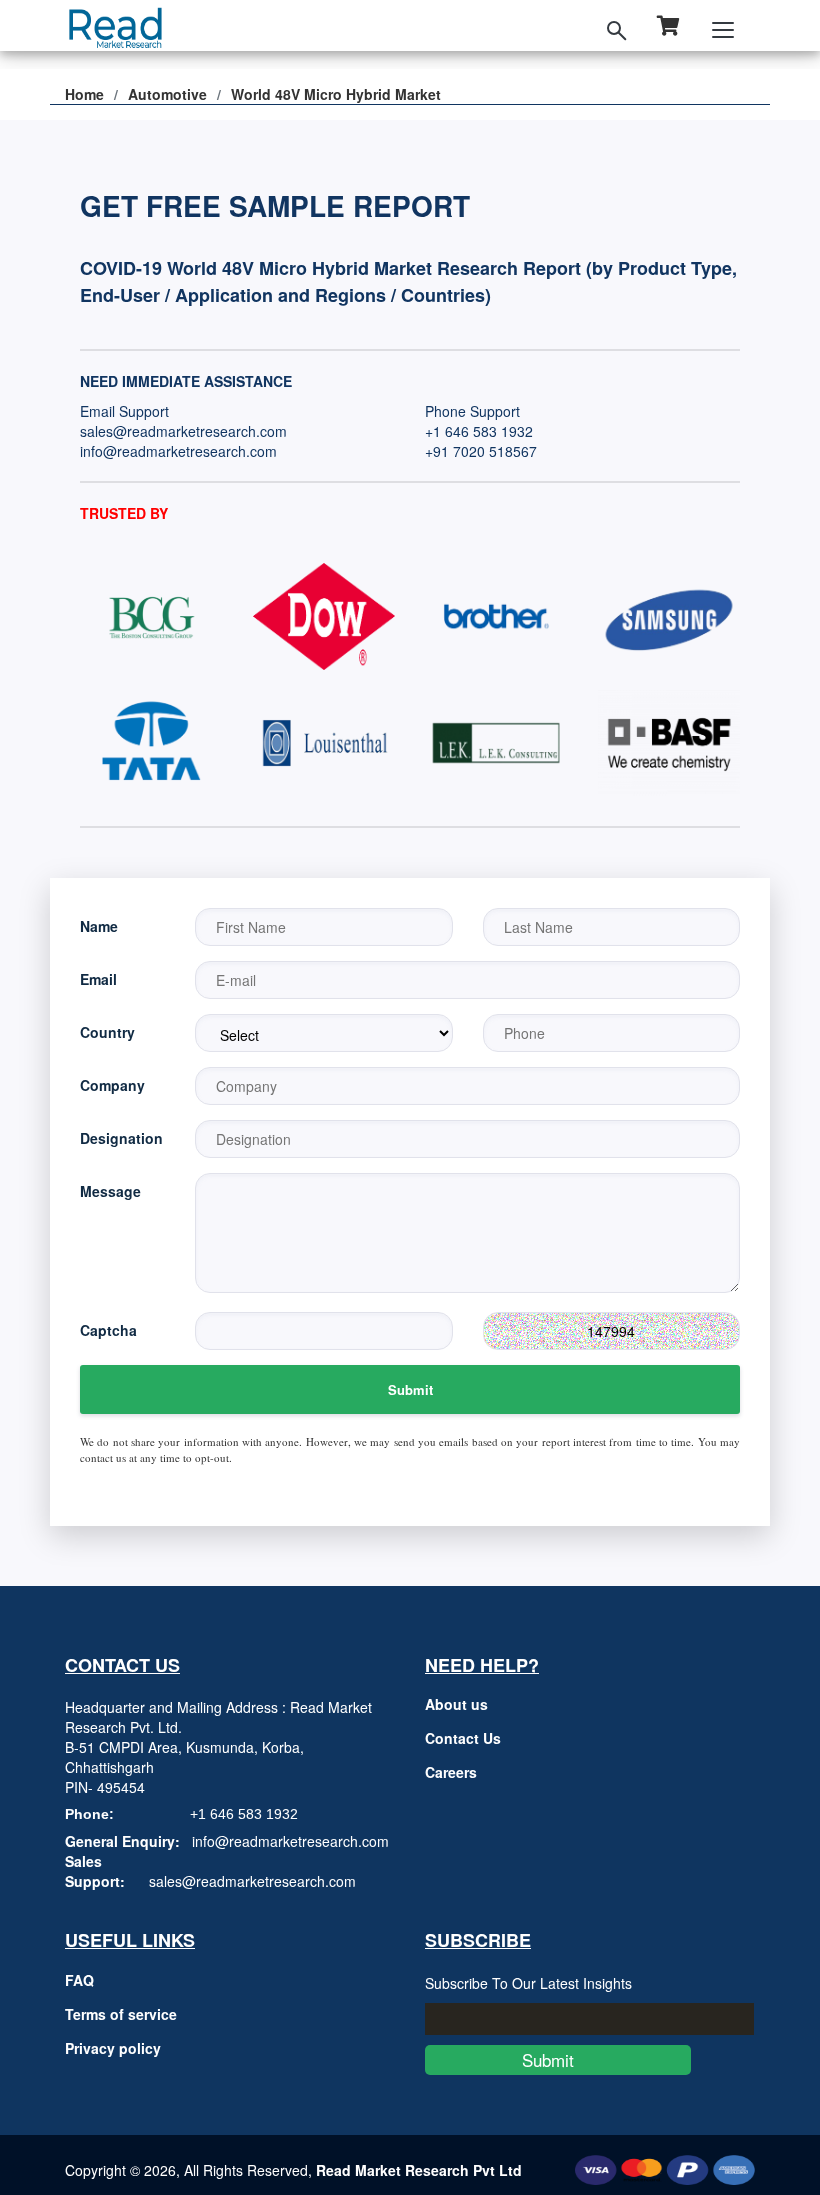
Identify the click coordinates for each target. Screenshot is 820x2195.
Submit (410, 1389)
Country (107, 1032)
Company (112, 1085)
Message (110, 1191)
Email (98, 979)
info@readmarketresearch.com (178, 451)
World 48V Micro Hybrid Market (336, 94)
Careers (451, 1772)
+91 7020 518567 (481, 451)
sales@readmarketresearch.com (183, 431)
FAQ (79, 1980)
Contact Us (463, 1738)
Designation (121, 1138)
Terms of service (121, 2014)
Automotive (167, 94)
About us (456, 1704)
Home (84, 94)
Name (99, 926)
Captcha (108, 1330)
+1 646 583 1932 (479, 431)
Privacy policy (113, 2048)
